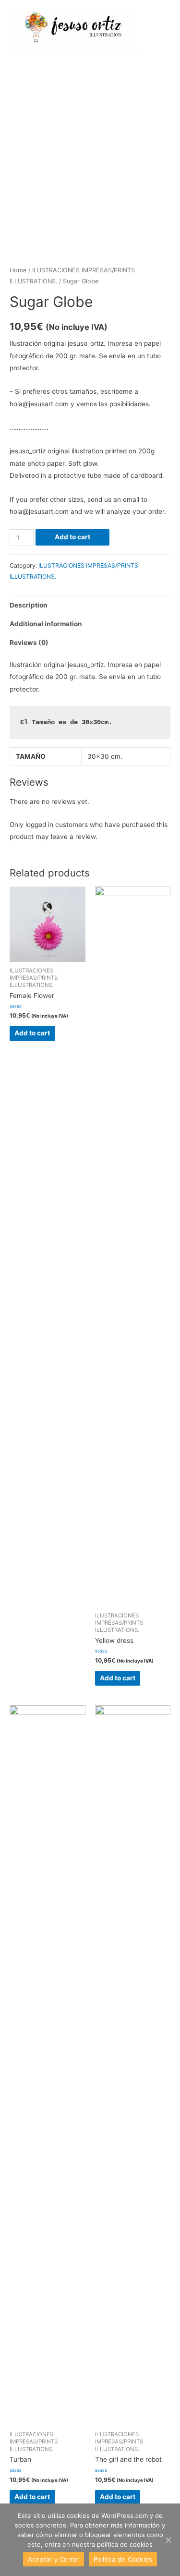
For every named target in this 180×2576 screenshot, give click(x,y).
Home (18, 270)
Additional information (46, 624)
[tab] (90, 605)
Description (29, 605)
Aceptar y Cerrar (54, 2559)
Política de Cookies (123, 2559)
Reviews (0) (29, 643)
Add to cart (72, 537)
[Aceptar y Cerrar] (168, 2540)
